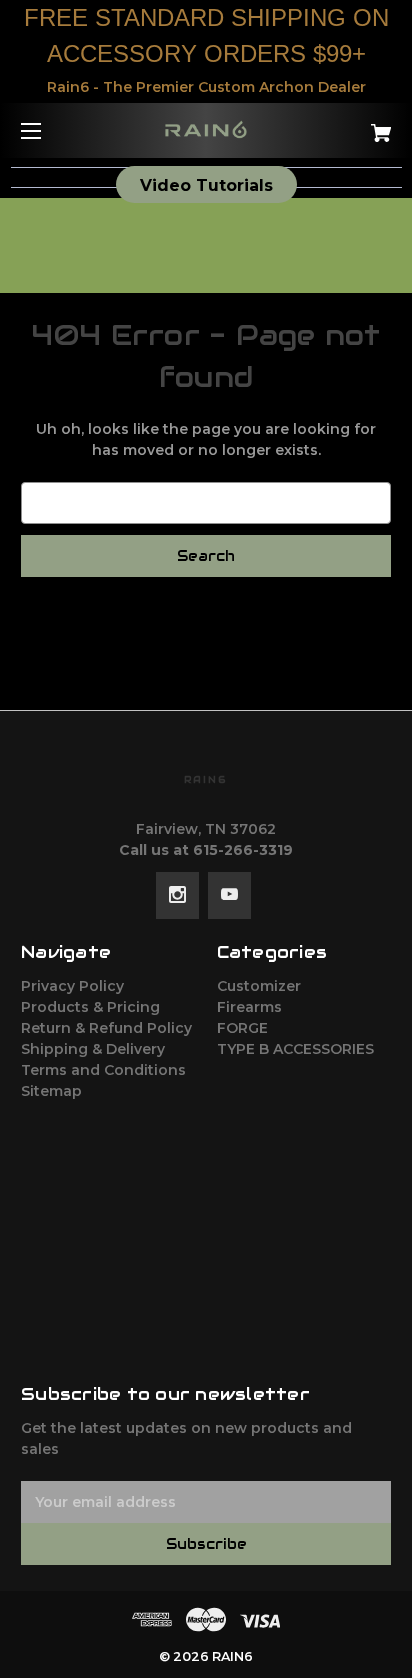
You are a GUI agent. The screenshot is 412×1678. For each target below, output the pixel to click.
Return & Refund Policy (106, 1028)
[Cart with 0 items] (354, 125)
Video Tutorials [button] (206, 185)
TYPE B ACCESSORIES (295, 1049)
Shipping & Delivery (93, 1049)
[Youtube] (229, 895)
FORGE (242, 1028)
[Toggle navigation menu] (48, 130)
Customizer (259, 986)
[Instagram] (177, 895)
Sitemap (51, 1091)
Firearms (249, 1007)
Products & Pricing (90, 1007)
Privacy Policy (72, 986)
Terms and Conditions (103, 1070)
